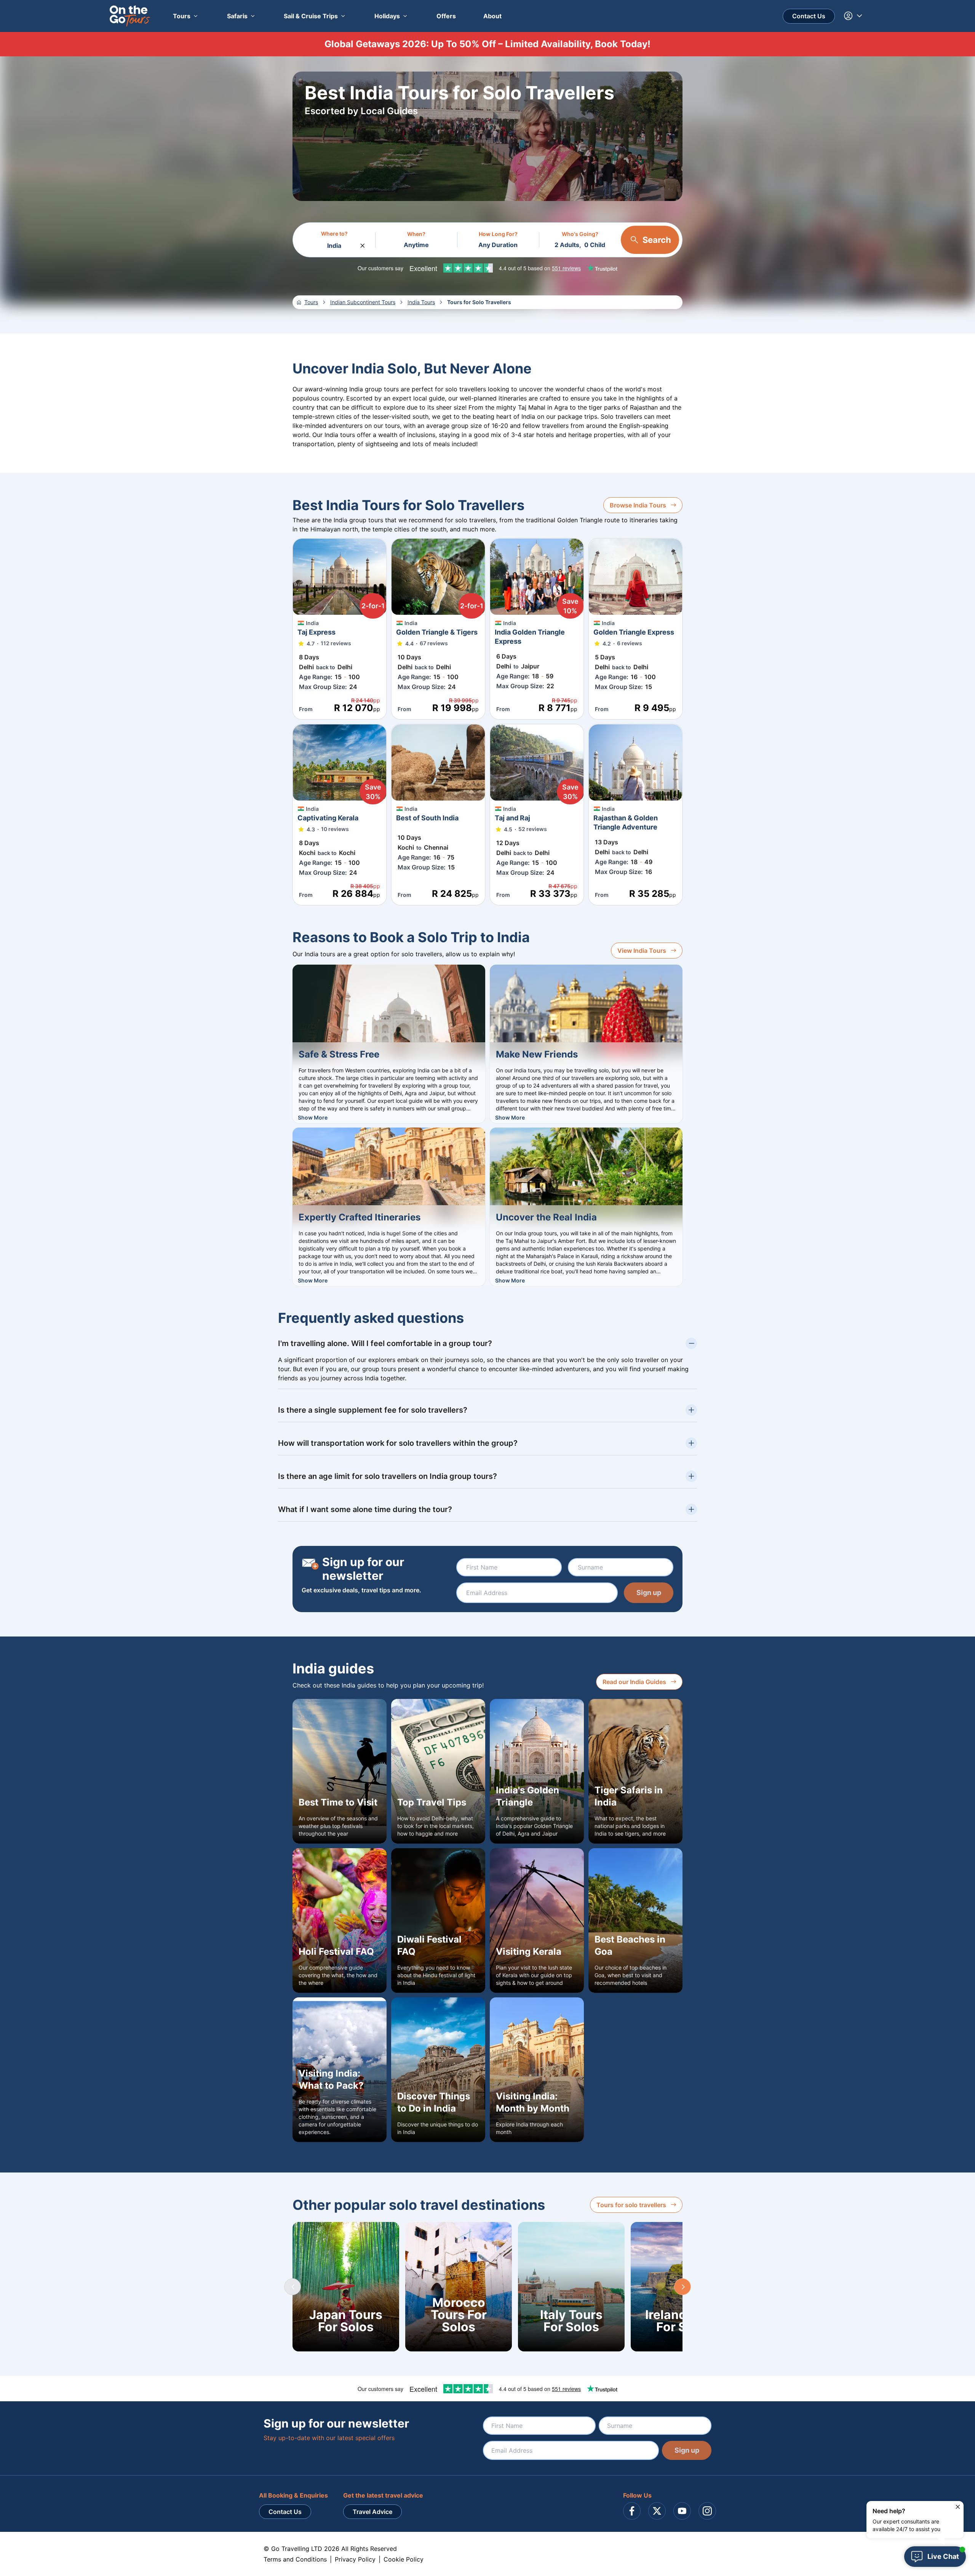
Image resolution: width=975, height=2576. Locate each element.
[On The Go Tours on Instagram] (707, 2511)
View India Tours (642, 951)
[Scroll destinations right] (682, 2287)
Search (657, 240)
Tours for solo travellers (631, 2205)
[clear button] (363, 244)
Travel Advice (372, 2512)
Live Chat (943, 2556)
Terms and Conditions (295, 2559)
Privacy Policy (355, 2559)
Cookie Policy (404, 2559)
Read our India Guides (634, 1682)
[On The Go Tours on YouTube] (682, 2511)
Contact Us (809, 16)
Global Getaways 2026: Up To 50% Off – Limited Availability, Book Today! (487, 44)
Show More (313, 1117)
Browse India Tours (638, 505)
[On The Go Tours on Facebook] (632, 2511)
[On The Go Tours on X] (657, 2511)
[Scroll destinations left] (292, 2287)
